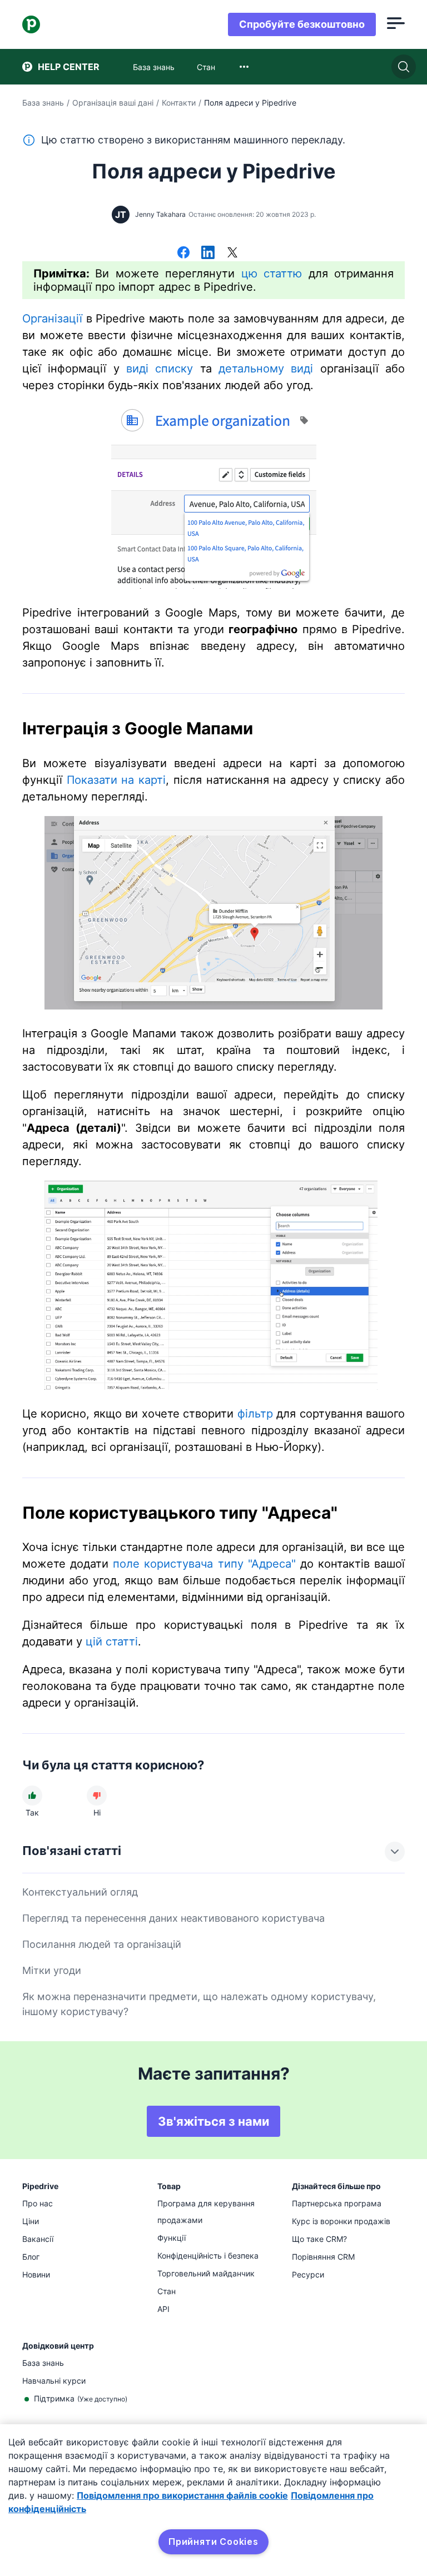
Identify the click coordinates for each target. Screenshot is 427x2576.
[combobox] (244, 67)
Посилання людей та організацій (102, 1944)
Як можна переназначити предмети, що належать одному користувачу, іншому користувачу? (199, 2004)
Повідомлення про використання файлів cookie (182, 2495)
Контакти (179, 103)
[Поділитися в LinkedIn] (208, 253)
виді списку (160, 369)
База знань (43, 103)
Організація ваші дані (113, 103)
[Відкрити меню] (396, 24)
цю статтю (272, 273)
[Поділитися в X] (232, 253)
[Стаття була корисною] (32, 1796)
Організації (52, 319)
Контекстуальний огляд (80, 1892)
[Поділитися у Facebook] (183, 253)
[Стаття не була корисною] (97, 1796)
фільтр (255, 1414)
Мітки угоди (52, 1970)
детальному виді (266, 369)
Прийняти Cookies (213, 2542)
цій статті (112, 1642)
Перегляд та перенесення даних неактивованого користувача (173, 1918)
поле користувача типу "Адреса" (204, 1564)
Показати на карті (116, 780)
